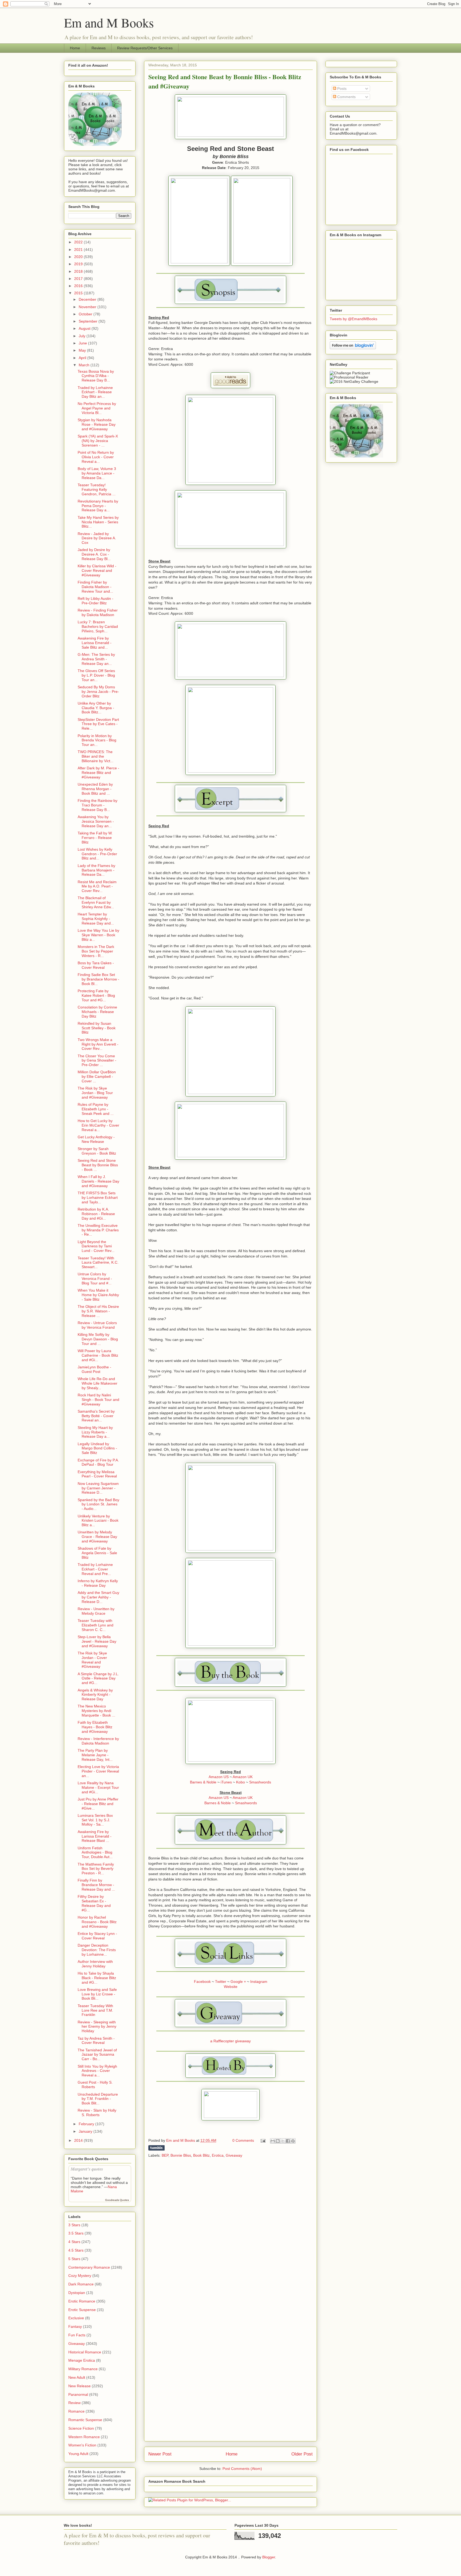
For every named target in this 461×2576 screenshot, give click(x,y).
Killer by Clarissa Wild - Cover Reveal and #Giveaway (97, 570)
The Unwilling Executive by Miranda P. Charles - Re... (98, 1230)
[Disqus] (230, 2232)
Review (74, 2403)
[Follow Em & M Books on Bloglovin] (353, 348)
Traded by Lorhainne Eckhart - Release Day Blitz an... (95, 392)
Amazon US (219, 1777)
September (89, 321)
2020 (79, 257)
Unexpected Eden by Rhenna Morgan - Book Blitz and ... (95, 789)
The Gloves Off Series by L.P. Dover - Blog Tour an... (96, 675)
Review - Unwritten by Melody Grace (96, 1611)
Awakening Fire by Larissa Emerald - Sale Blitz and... (95, 643)
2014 (79, 2140)
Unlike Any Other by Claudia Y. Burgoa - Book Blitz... (96, 708)
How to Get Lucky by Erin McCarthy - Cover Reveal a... (98, 1125)
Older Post (302, 2454)
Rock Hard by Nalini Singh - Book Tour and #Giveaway (98, 1400)
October (86, 314)
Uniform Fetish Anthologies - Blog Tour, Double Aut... (95, 1852)
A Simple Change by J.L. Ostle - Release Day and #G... (98, 1678)
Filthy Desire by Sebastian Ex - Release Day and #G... (94, 1903)
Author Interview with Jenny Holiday (95, 1964)
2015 (79, 293)
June (83, 343)
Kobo (241, 1782)
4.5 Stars (76, 2250)
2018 (79, 271)
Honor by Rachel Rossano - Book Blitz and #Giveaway (97, 1922)
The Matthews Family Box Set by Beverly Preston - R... (96, 1869)
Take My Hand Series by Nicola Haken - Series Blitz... (98, 522)
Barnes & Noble (203, 1782)
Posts (341, 89)
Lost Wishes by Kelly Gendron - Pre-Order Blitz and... (97, 854)
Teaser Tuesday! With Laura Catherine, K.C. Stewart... (98, 1263)
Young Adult (78, 2454)
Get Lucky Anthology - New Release (96, 1139)
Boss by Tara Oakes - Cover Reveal (96, 965)
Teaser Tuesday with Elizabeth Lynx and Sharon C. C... (96, 1625)
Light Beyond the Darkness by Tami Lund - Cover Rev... (96, 1246)
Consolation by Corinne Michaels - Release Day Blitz (97, 1012)
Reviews (99, 48)
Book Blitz (201, 2155)
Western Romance (84, 2437)
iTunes (226, 1782)
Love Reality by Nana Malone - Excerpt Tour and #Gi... (98, 1787)
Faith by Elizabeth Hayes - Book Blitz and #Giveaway (95, 1727)
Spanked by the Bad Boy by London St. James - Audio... (98, 1504)
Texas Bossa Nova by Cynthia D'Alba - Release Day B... (96, 376)
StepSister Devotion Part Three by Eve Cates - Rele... (98, 724)
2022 (79, 242)
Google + (238, 1982)
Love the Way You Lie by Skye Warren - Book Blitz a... (98, 935)
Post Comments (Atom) (242, 2469)
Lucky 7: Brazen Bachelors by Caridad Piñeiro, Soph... (98, 626)
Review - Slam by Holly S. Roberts (97, 2113)
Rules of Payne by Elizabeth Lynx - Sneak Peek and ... (96, 1109)
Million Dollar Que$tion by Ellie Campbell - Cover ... (97, 1076)
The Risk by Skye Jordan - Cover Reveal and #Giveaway (92, 1660)
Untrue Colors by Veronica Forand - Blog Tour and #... (95, 1279)
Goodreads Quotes (117, 2200)
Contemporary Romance (89, 2267)
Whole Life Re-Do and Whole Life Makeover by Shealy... (98, 1383)
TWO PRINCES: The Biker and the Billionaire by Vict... (96, 756)
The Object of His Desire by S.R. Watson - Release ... (98, 1311)
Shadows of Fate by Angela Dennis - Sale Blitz (97, 1553)
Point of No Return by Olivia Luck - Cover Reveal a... (96, 457)
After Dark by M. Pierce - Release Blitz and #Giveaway (98, 773)
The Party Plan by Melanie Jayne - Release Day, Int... (95, 1755)
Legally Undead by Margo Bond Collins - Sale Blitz (97, 1448)
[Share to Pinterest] (293, 2141)
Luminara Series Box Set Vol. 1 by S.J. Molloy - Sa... (95, 1820)
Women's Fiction (82, 2445)
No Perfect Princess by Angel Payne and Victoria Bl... (97, 408)
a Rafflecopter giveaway (230, 2041)
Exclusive (76, 2318)
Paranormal (78, 2394)
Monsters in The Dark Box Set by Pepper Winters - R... (96, 951)
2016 (79, 286)
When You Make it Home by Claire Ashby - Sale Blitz (98, 1295)
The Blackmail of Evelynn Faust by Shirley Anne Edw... (96, 902)
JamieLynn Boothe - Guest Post (94, 1369)
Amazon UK (243, 1777)
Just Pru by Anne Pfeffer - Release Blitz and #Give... (98, 1804)
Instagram (259, 1982)
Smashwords (260, 1782)
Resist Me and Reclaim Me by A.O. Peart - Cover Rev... (97, 886)
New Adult (77, 2377)
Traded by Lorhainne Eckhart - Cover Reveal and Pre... (95, 1569)
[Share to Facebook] (288, 2141)
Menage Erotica (82, 2360)
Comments (346, 97)
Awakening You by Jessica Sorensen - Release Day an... (96, 821)
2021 (79, 250)
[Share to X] (283, 2141)
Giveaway (234, 2155)
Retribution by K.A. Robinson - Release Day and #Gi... (96, 1214)
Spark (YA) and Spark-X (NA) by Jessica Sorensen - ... (98, 441)
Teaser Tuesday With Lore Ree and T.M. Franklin (95, 2010)
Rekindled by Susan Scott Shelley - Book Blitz (97, 1028)
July (83, 336)
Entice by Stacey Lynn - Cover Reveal (97, 1936)
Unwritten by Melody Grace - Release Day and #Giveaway (97, 1537)
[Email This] (273, 2141)
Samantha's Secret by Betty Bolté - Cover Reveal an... (96, 1416)
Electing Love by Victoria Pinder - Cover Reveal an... (98, 1771)
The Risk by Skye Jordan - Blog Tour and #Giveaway (95, 1093)
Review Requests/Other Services (145, 48)
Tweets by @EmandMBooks (353, 319)
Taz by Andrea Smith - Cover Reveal (96, 2041)
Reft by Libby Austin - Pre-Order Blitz (96, 601)
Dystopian (77, 2293)
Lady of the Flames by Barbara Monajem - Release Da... (96, 870)
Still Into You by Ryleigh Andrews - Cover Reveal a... (97, 2071)
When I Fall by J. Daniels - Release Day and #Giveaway (98, 1181)
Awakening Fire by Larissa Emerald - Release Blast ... (95, 1836)
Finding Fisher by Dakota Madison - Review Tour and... (95, 587)
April (83, 358)
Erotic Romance (82, 2301)
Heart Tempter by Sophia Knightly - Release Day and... (96, 919)
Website (231, 1987)
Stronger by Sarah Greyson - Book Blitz (97, 1151)
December (88, 299)
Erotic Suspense (82, 2310)
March (85, 365)
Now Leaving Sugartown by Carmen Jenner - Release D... (98, 1488)
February (87, 2124)
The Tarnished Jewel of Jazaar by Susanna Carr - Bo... (97, 2055)
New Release (80, 2386)
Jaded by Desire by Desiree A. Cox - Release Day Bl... (94, 554)
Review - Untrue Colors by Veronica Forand (97, 1325)
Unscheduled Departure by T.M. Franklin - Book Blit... (98, 2099)
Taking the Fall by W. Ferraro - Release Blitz (95, 838)
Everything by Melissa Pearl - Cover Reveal (97, 1474)
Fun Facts (77, 2335)
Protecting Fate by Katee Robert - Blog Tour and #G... (96, 995)
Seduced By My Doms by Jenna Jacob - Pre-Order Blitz (98, 692)
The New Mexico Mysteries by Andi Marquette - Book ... (96, 1711)
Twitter (221, 1982)
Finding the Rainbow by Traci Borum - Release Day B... (98, 805)
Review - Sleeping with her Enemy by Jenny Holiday (97, 2027)
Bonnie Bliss (181, 2155)
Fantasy (75, 2326)
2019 (79, 264)
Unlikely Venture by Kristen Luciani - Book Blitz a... (98, 1521)
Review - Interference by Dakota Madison (98, 1741)
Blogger (269, 2557)
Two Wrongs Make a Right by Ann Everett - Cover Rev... (98, 1044)
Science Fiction (81, 2428)
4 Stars (74, 2242)
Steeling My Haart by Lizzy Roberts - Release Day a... (95, 1432)
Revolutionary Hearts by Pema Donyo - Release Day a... (98, 506)
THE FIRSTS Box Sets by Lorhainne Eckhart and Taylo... (98, 1197)
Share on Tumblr (156, 2148)
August (85, 328)
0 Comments (243, 2140)
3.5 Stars (76, 2233)
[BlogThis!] (278, 2141)
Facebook (202, 1982)
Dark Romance (81, 2284)
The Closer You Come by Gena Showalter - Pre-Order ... (97, 1060)
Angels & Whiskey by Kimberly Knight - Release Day (95, 1695)
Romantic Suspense (85, 2420)
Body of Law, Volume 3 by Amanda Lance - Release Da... (97, 473)
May (83, 350)
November (88, 307)
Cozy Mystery (80, 2276)
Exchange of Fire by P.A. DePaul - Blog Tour (98, 1462)
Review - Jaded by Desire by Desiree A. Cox (97, 538)
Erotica (218, 2155)
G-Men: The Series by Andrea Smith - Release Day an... (96, 659)
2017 (79, 279)
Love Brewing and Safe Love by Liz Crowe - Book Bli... (97, 1994)
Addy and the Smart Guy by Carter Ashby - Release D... (98, 1597)
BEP (165, 2155)
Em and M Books (109, 22)
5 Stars (74, 2259)
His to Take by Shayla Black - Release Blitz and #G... (97, 1978)
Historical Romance (85, 2352)
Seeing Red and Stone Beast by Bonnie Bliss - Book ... (98, 1165)
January (86, 2131)
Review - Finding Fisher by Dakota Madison (98, 612)
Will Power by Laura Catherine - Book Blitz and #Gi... (98, 1355)
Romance (76, 2411)
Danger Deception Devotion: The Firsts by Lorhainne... (97, 1950)
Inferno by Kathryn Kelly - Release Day (98, 1583)
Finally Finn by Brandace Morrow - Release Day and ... (96, 1885)
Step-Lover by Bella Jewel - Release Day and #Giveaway (97, 1641)
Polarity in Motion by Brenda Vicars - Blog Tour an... (97, 740)
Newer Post (160, 2454)
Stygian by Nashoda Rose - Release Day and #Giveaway (97, 424)
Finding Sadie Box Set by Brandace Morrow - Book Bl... (98, 979)
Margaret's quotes (87, 2169)
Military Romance (83, 2369)
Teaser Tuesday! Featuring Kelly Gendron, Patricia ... (97, 489)
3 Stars (74, 2225)
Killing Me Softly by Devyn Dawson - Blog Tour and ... (98, 1339)
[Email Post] (263, 2140)
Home (75, 48)
